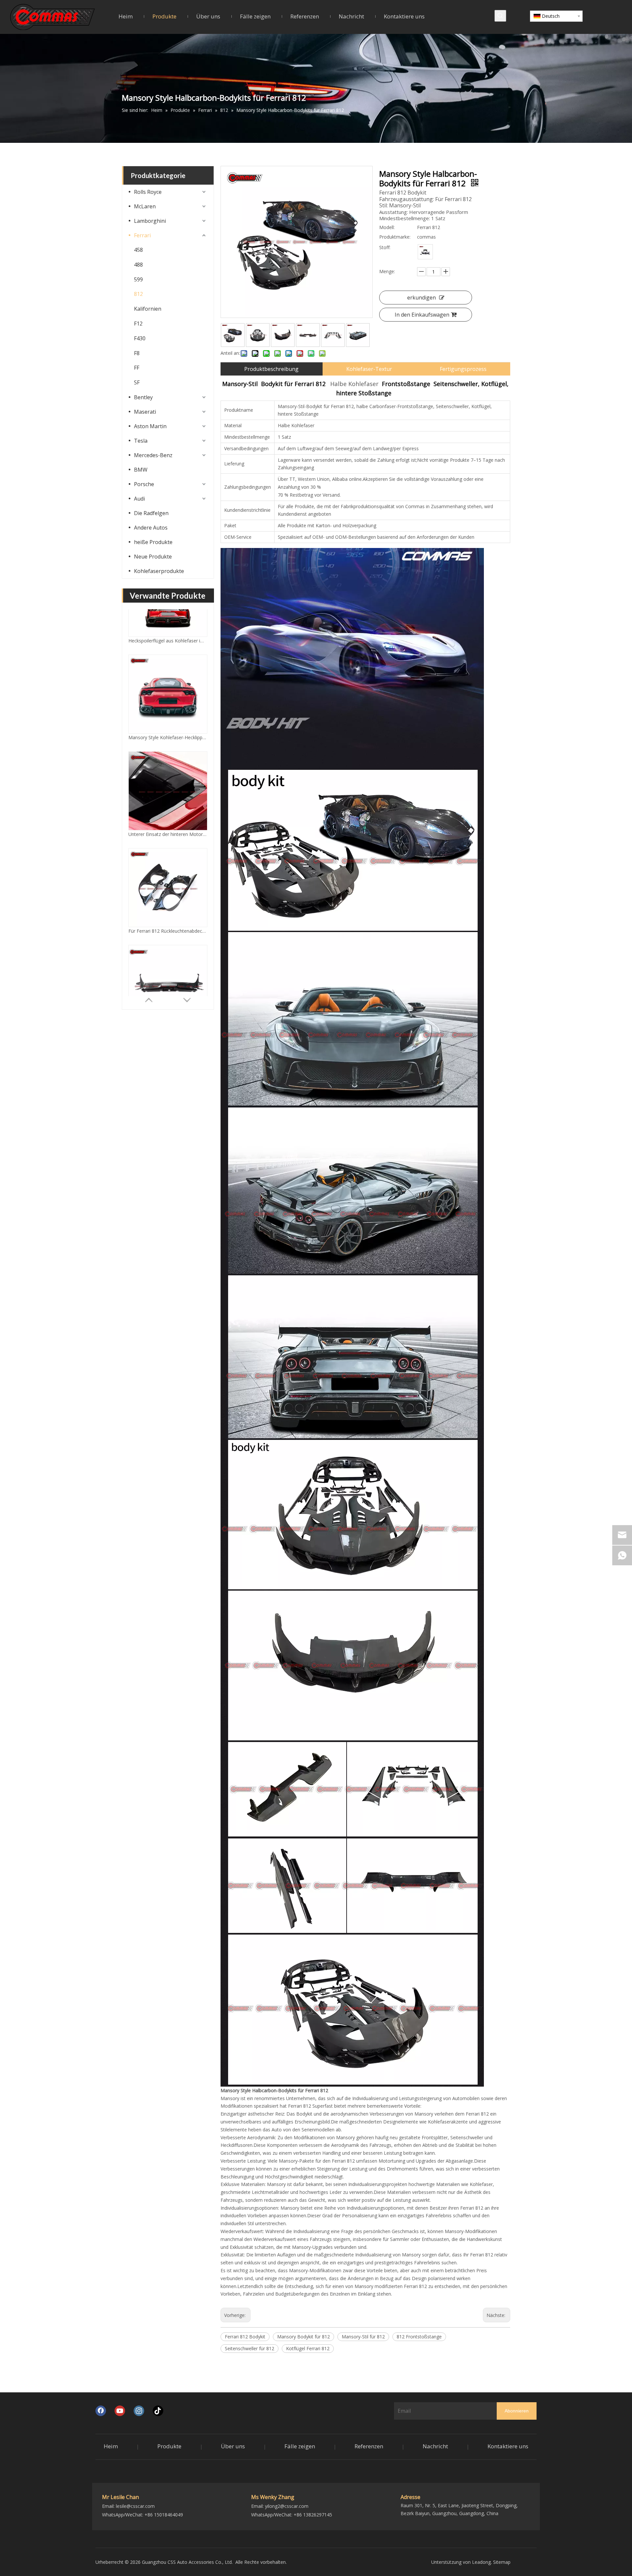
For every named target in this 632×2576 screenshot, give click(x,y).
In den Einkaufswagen (422, 315)
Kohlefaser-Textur (369, 369)
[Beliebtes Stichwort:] (500, 16)
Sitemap (502, 2562)
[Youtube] (120, 2411)
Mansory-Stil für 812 (363, 2337)
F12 (138, 324)
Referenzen (369, 2446)
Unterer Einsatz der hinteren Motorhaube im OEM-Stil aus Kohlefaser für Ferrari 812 (168, 692)
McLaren (145, 206)
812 (138, 294)
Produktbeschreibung (271, 369)
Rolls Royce (148, 192)
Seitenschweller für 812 (250, 2348)
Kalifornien (148, 309)
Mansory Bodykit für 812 (303, 2337)
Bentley (143, 397)
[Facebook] (101, 2411)
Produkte (169, 2446)
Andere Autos (151, 528)
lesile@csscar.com (135, 2506)
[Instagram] (139, 2411)
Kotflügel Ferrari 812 (308, 2348)
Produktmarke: (395, 237)
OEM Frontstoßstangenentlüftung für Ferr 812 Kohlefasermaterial (168, 885)
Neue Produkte (153, 557)
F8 (137, 353)
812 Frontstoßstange (419, 2337)
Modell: (387, 227)
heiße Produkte (153, 542)
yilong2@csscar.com (287, 2506)
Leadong (481, 2562)
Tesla (141, 441)
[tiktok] (158, 2411)
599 (138, 279)
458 (138, 250)
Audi (139, 499)
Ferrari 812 (300, 2106)
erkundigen (421, 298)
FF (137, 368)
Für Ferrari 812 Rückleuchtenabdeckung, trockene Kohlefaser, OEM (168, 789)
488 (138, 265)
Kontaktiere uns (508, 2446)
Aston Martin (150, 426)
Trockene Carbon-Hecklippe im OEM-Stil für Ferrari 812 (168, 982)
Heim (111, 2446)
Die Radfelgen (151, 513)
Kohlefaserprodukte (159, 571)
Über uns (233, 2446)
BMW (141, 470)
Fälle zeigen (300, 2446)
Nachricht (435, 2446)
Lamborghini (150, 221)
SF (137, 382)
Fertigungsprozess (463, 369)
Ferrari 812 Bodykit (245, 2337)
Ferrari (142, 235)
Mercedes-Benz (153, 455)
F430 (140, 338)
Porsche (144, 484)
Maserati (145, 412)
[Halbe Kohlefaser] (425, 252)
